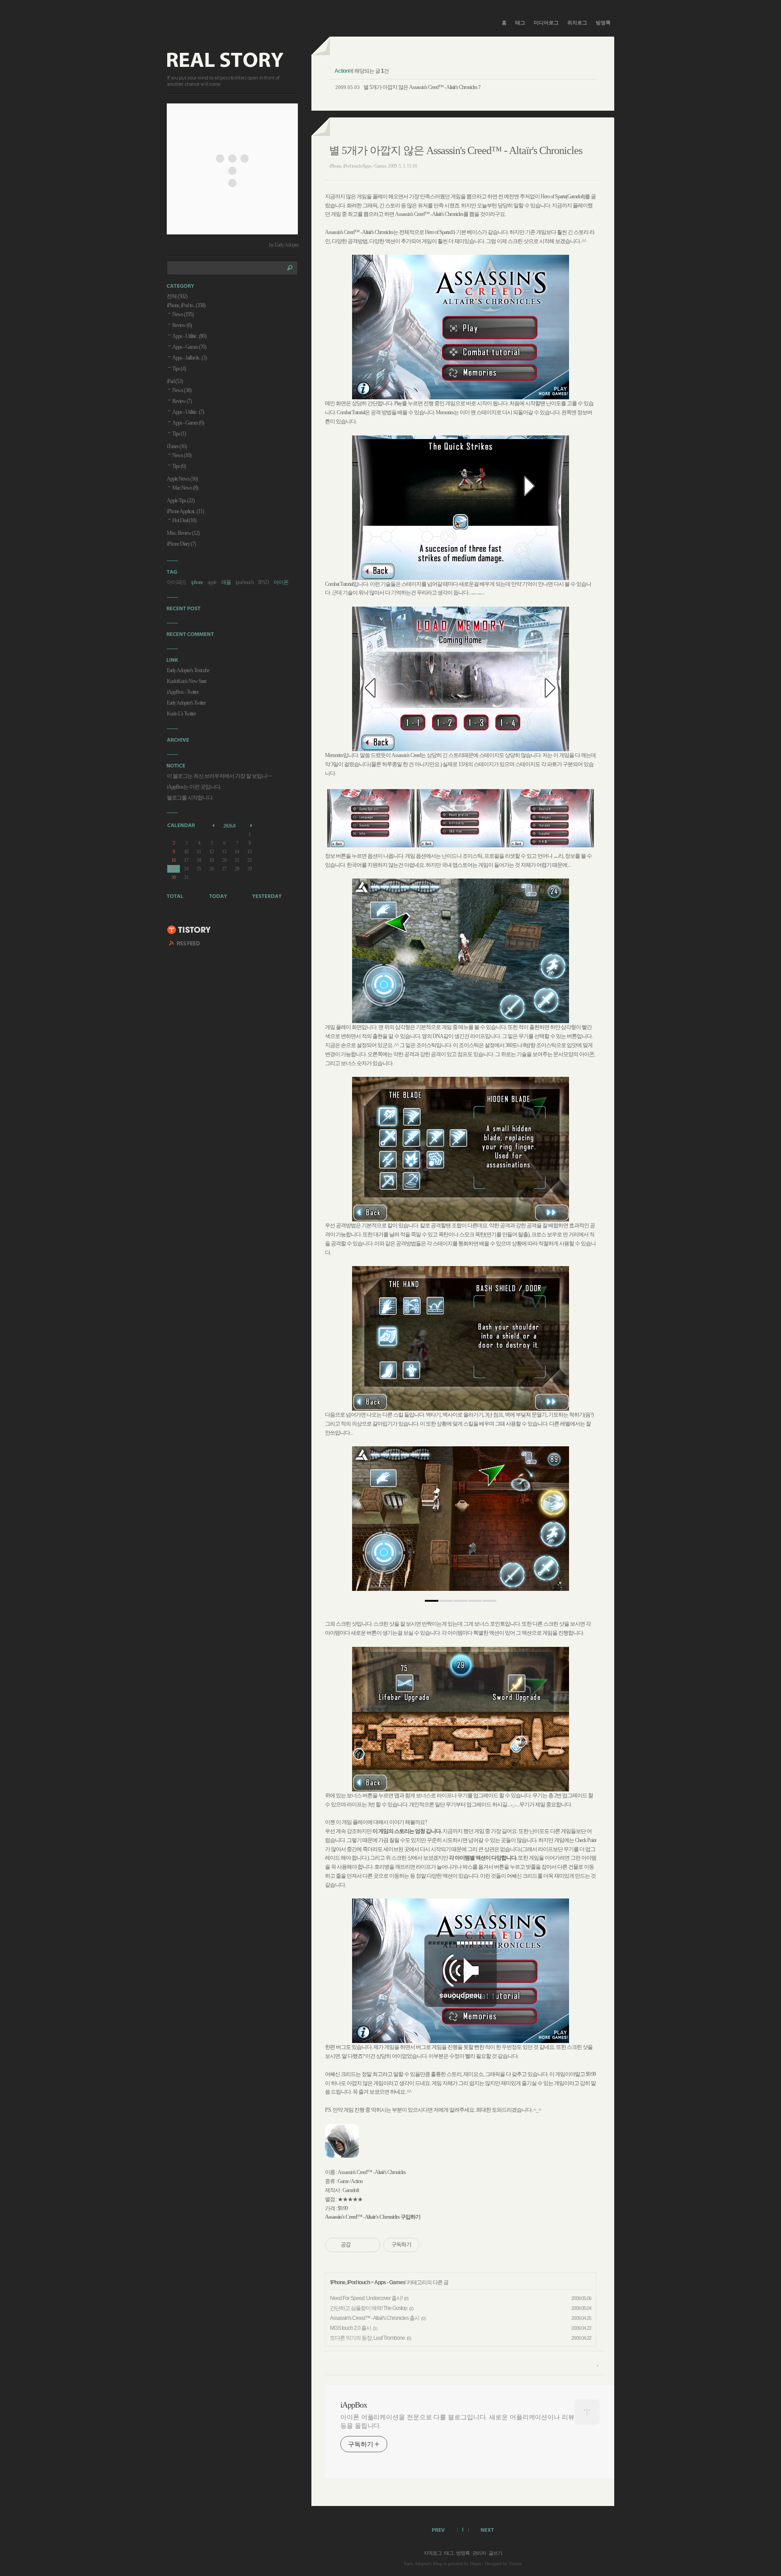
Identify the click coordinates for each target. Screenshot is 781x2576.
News (183, 314)
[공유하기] (359, 2245)
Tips (179, 369)
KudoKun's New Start (186, 681)
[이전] (366, 1523)
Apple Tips (181, 500)
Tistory (515, 2564)
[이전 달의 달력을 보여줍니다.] (214, 825)
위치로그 (577, 23)
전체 (177, 296)
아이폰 (281, 582)
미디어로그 (546, 23)
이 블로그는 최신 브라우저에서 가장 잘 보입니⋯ (219, 776)
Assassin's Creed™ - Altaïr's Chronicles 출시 (375, 2318)
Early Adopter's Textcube (188, 670)
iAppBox (354, 2405)
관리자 (479, 2553)
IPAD (263, 582)
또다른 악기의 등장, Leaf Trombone (367, 2338)
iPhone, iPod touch (350, 2282)
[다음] (555, 1523)
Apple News (182, 479)
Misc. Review (183, 533)
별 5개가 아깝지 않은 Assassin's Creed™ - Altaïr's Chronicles (420, 87)
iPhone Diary (181, 544)
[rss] (185, 944)
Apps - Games (390, 2282)
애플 (226, 582)
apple (212, 582)
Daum (475, 2564)
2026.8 (229, 826)
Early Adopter (416, 2564)
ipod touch (245, 582)
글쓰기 (495, 2553)
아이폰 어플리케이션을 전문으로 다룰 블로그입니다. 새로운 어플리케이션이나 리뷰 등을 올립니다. (457, 2422)
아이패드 (177, 582)
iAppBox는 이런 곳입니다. (194, 787)
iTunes (177, 446)
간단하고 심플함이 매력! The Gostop (369, 2308)
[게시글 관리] (370, 2245)
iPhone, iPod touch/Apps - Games (358, 166)
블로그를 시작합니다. (190, 798)
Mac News (185, 488)
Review (182, 325)
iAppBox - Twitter (183, 692)
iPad (175, 381)
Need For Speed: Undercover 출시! (366, 2298)
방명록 (603, 23)
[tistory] (189, 930)
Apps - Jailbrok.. (189, 358)
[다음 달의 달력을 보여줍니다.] (252, 825)
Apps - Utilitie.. (189, 336)
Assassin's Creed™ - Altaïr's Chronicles (362, 2217)
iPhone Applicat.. (185, 511)
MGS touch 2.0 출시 (351, 2328)
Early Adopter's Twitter (186, 703)
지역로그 (433, 2553)
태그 (520, 23)
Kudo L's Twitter (181, 714)
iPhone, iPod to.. (186, 305)
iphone (197, 582)
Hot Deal (184, 520)
